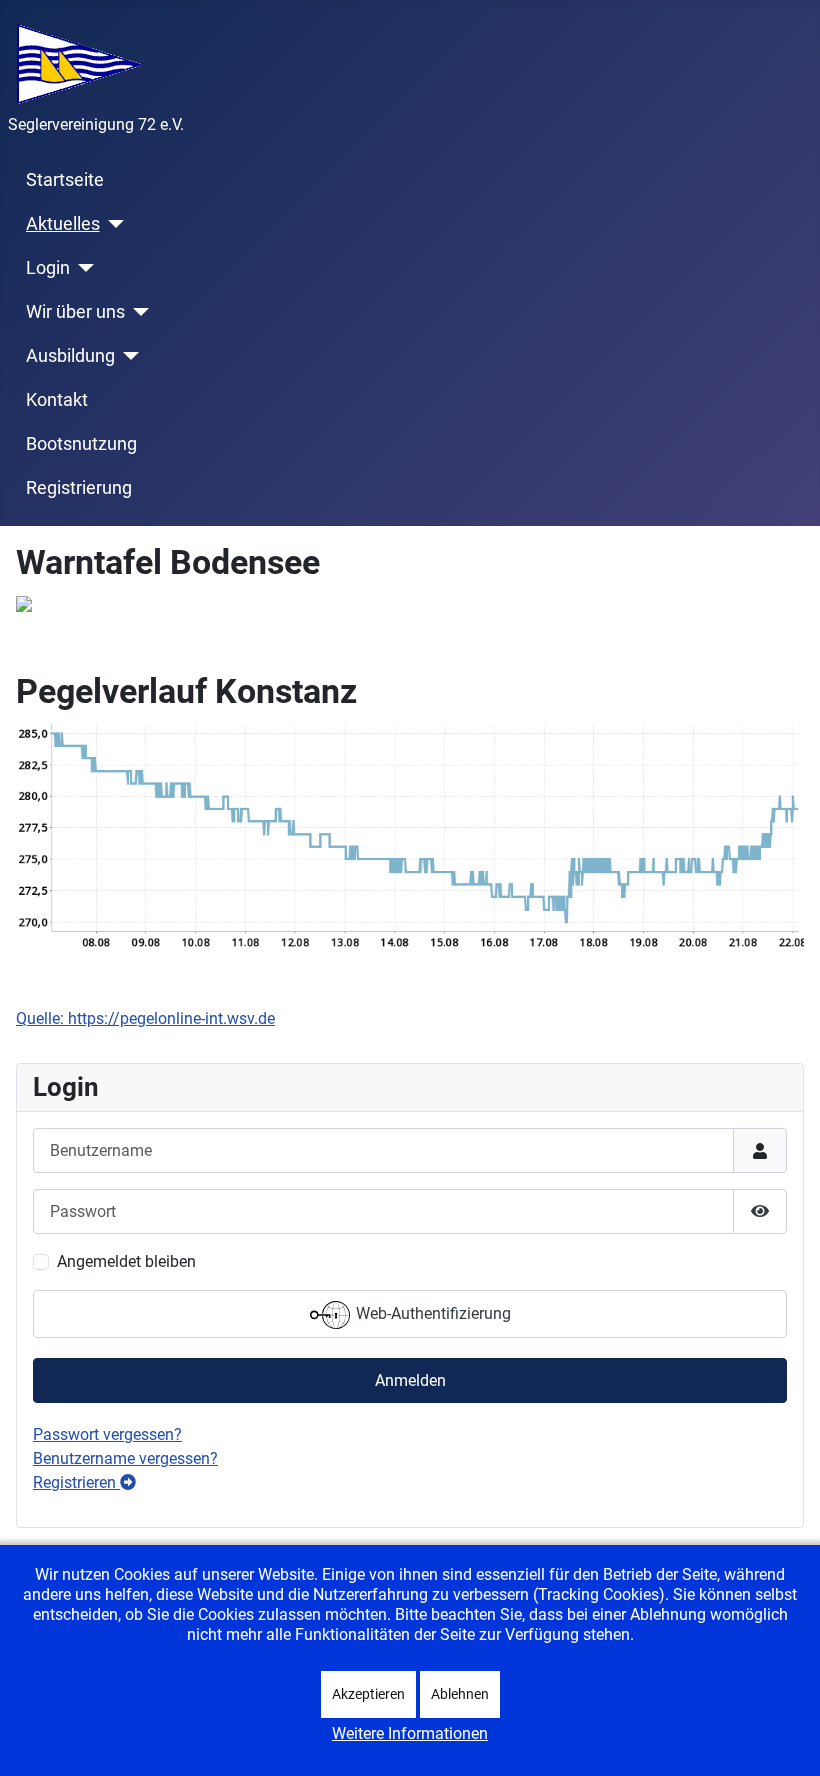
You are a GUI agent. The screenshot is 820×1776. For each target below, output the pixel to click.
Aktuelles (63, 224)
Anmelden (410, 1380)
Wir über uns (75, 312)
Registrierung (79, 488)
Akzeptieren (368, 1694)
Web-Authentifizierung (431, 1314)
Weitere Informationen (410, 1733)
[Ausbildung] (127, 356)
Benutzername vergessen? (125, 1458)
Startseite (65, 180)
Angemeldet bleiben (126, 1261)
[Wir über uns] (137, 312)
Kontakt (57, 400)
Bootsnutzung (81, 444)
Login (48, 268)
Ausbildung (70, 356)
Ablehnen (460, 1694)
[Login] (82, 268)
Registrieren (76, 1482)
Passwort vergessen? (107, 1434)
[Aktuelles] (112, 224)
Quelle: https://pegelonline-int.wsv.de (145, 1018)
